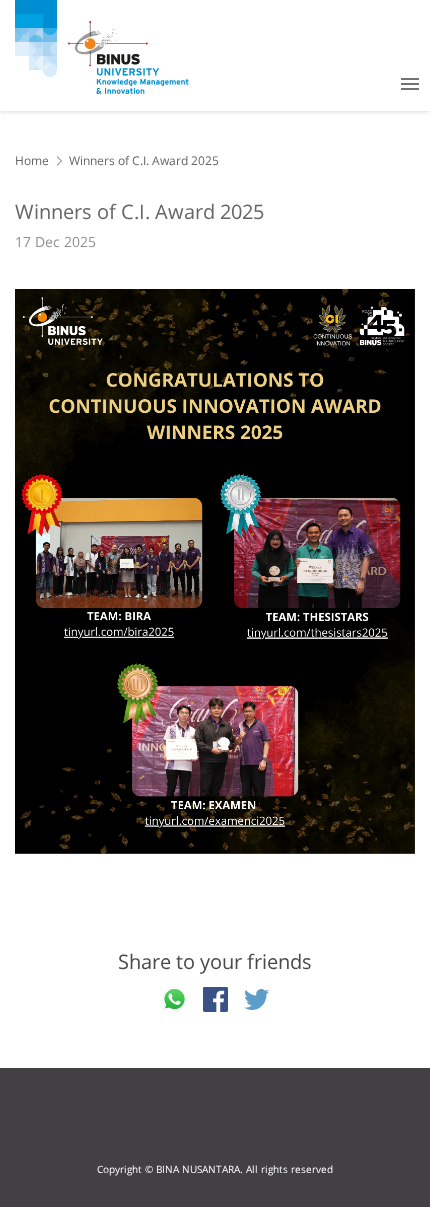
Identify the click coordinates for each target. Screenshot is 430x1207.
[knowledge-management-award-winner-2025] (215, 572)
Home (32, 160)
